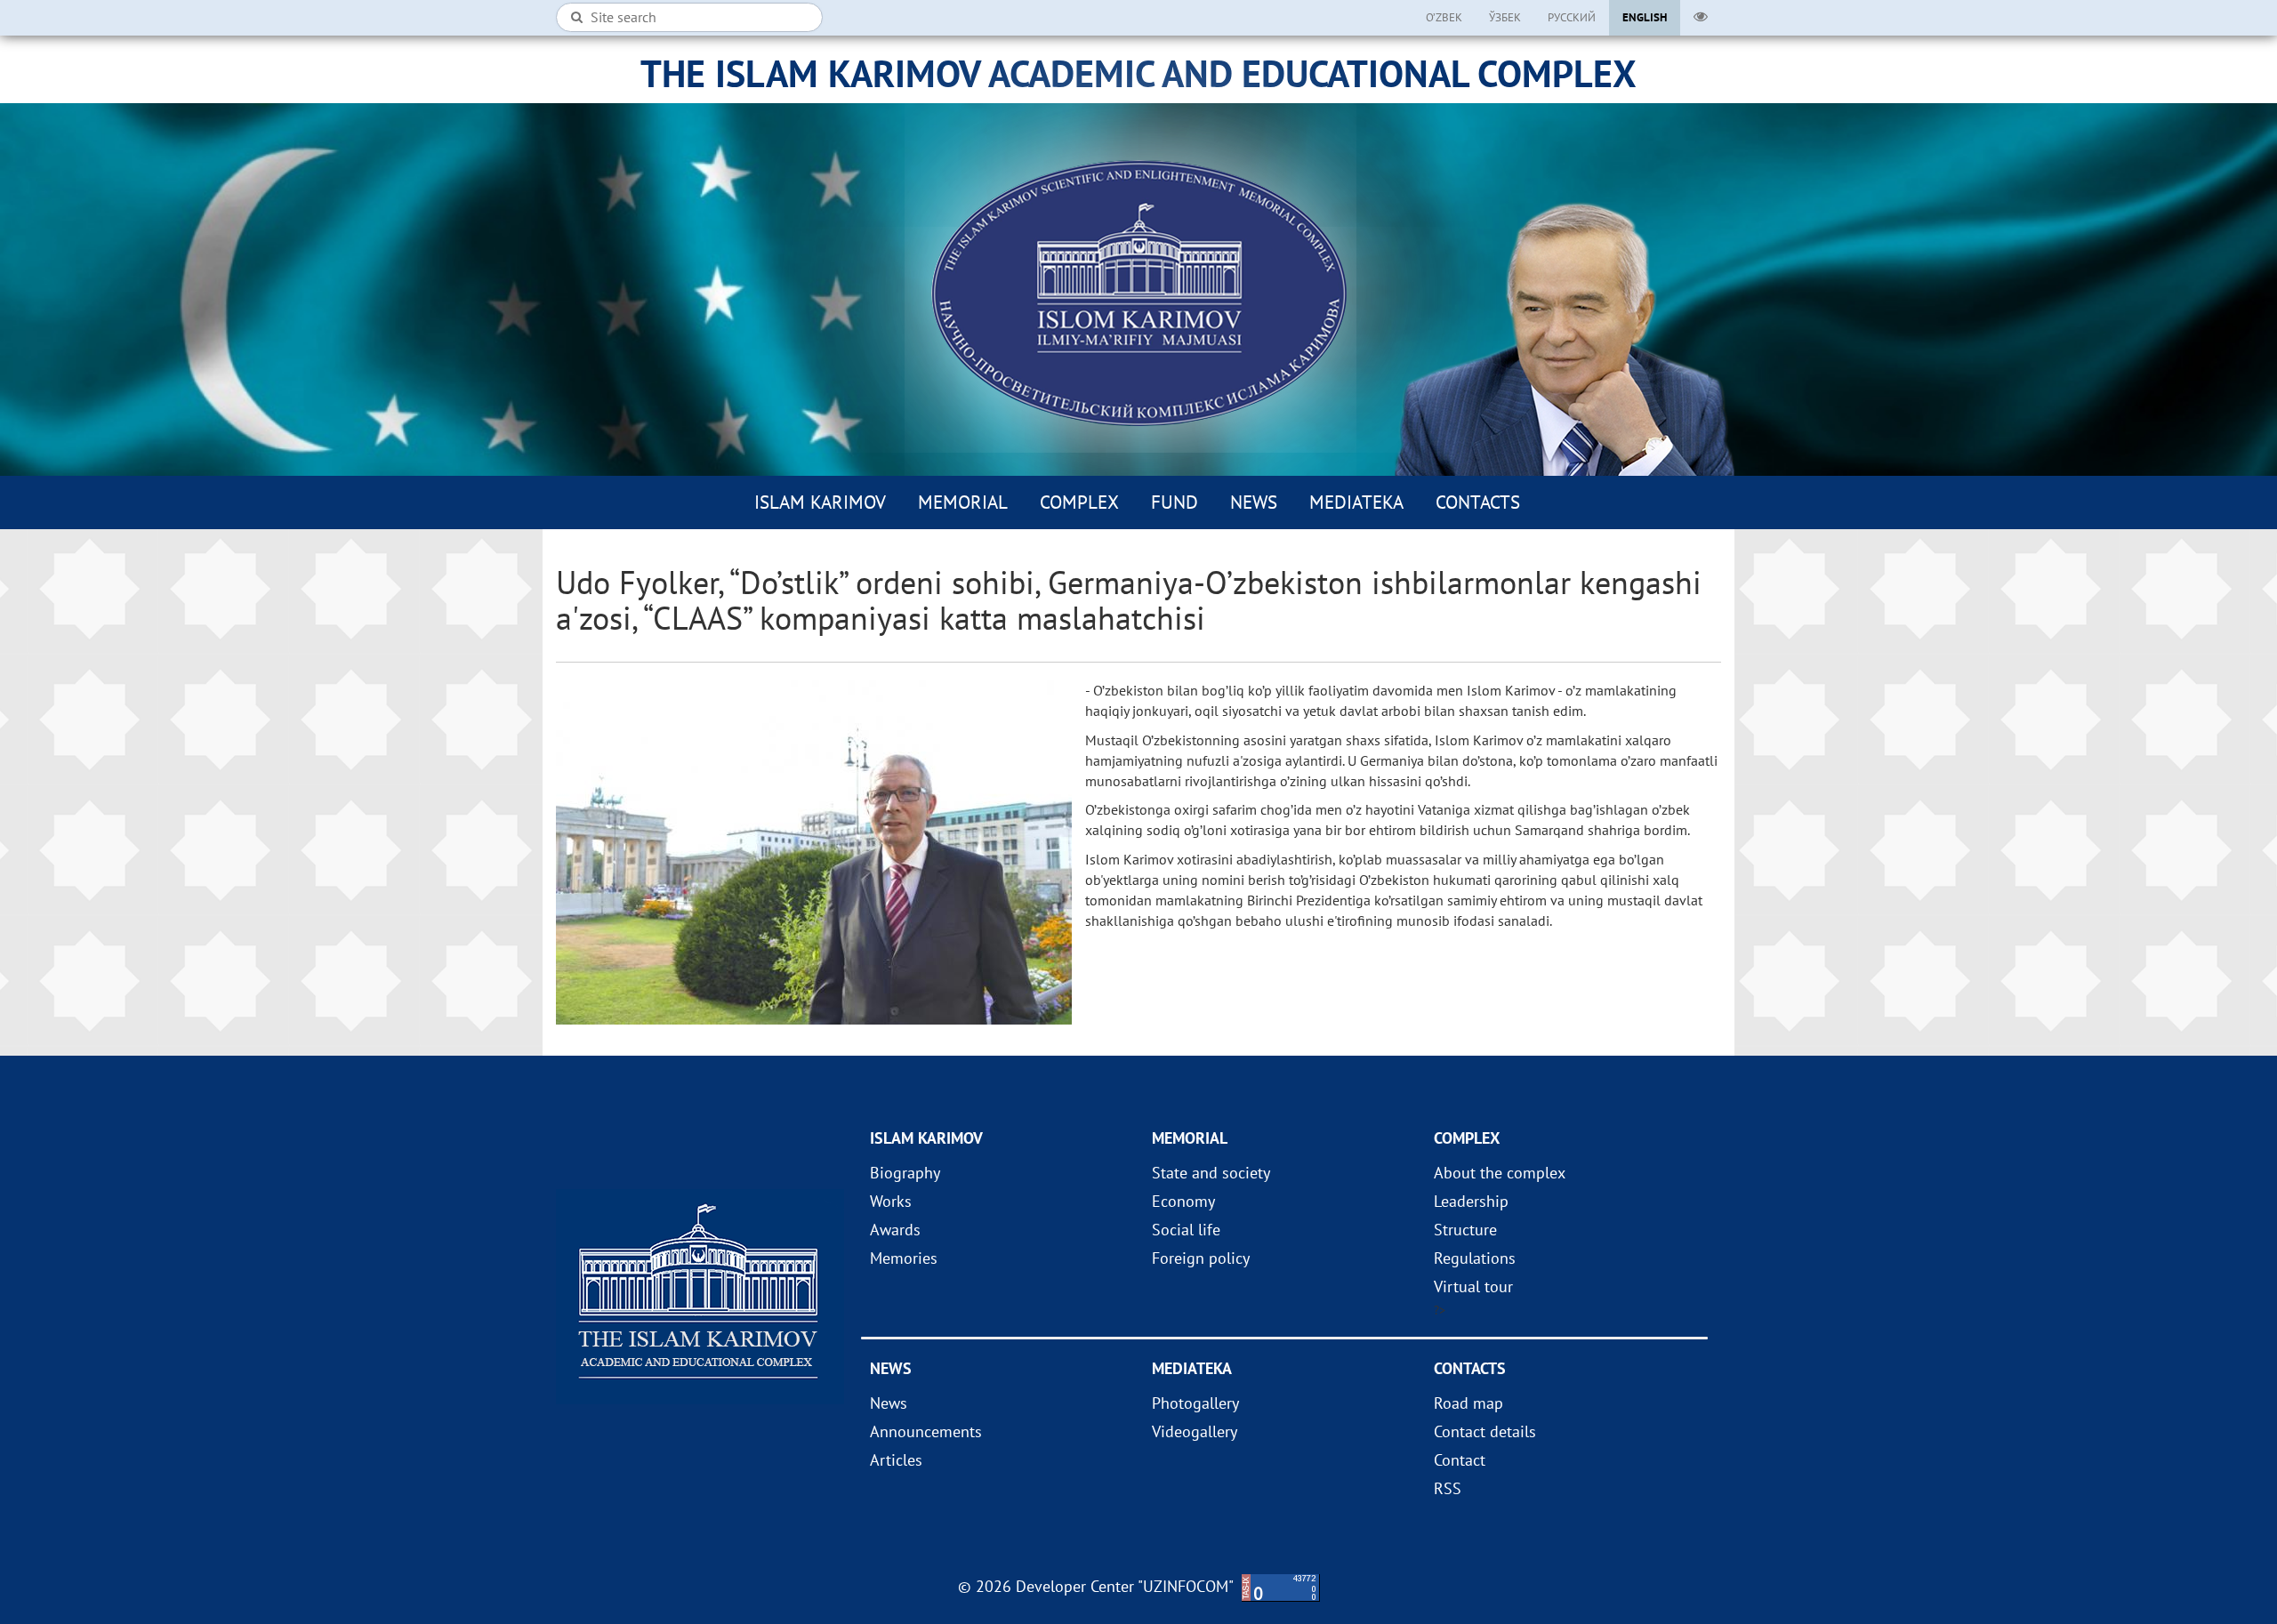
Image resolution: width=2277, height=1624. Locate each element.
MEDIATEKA (1356, 502)
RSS (1448, 1488)
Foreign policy (1201, 1258)
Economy (1183, 1201)
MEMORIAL (963, 502)
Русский (1572, 17)
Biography (905, 1173)
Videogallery (1195, 1431)
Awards (895, 1230)
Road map (1468, 1403)
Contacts (1478, 502)
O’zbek (1444, 17)
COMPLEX (1079, 502)
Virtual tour (1473, 1286)
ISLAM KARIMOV (820, 502)
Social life (1186, 1230)
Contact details (1485, 1431)
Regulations (1475, 1258)
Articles (896, 1460)
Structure (1465, 1230)
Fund (1175, 502)
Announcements (926, 1431)
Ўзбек (1505, 17)
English (1645, 17)
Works (891, 1201)
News (1254, 502)
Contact (1460, 1460)
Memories (904, 1258)
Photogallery (1195, 1403)
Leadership (1471, 1201)
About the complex (1500, 1173)
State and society (1211, 1173)
